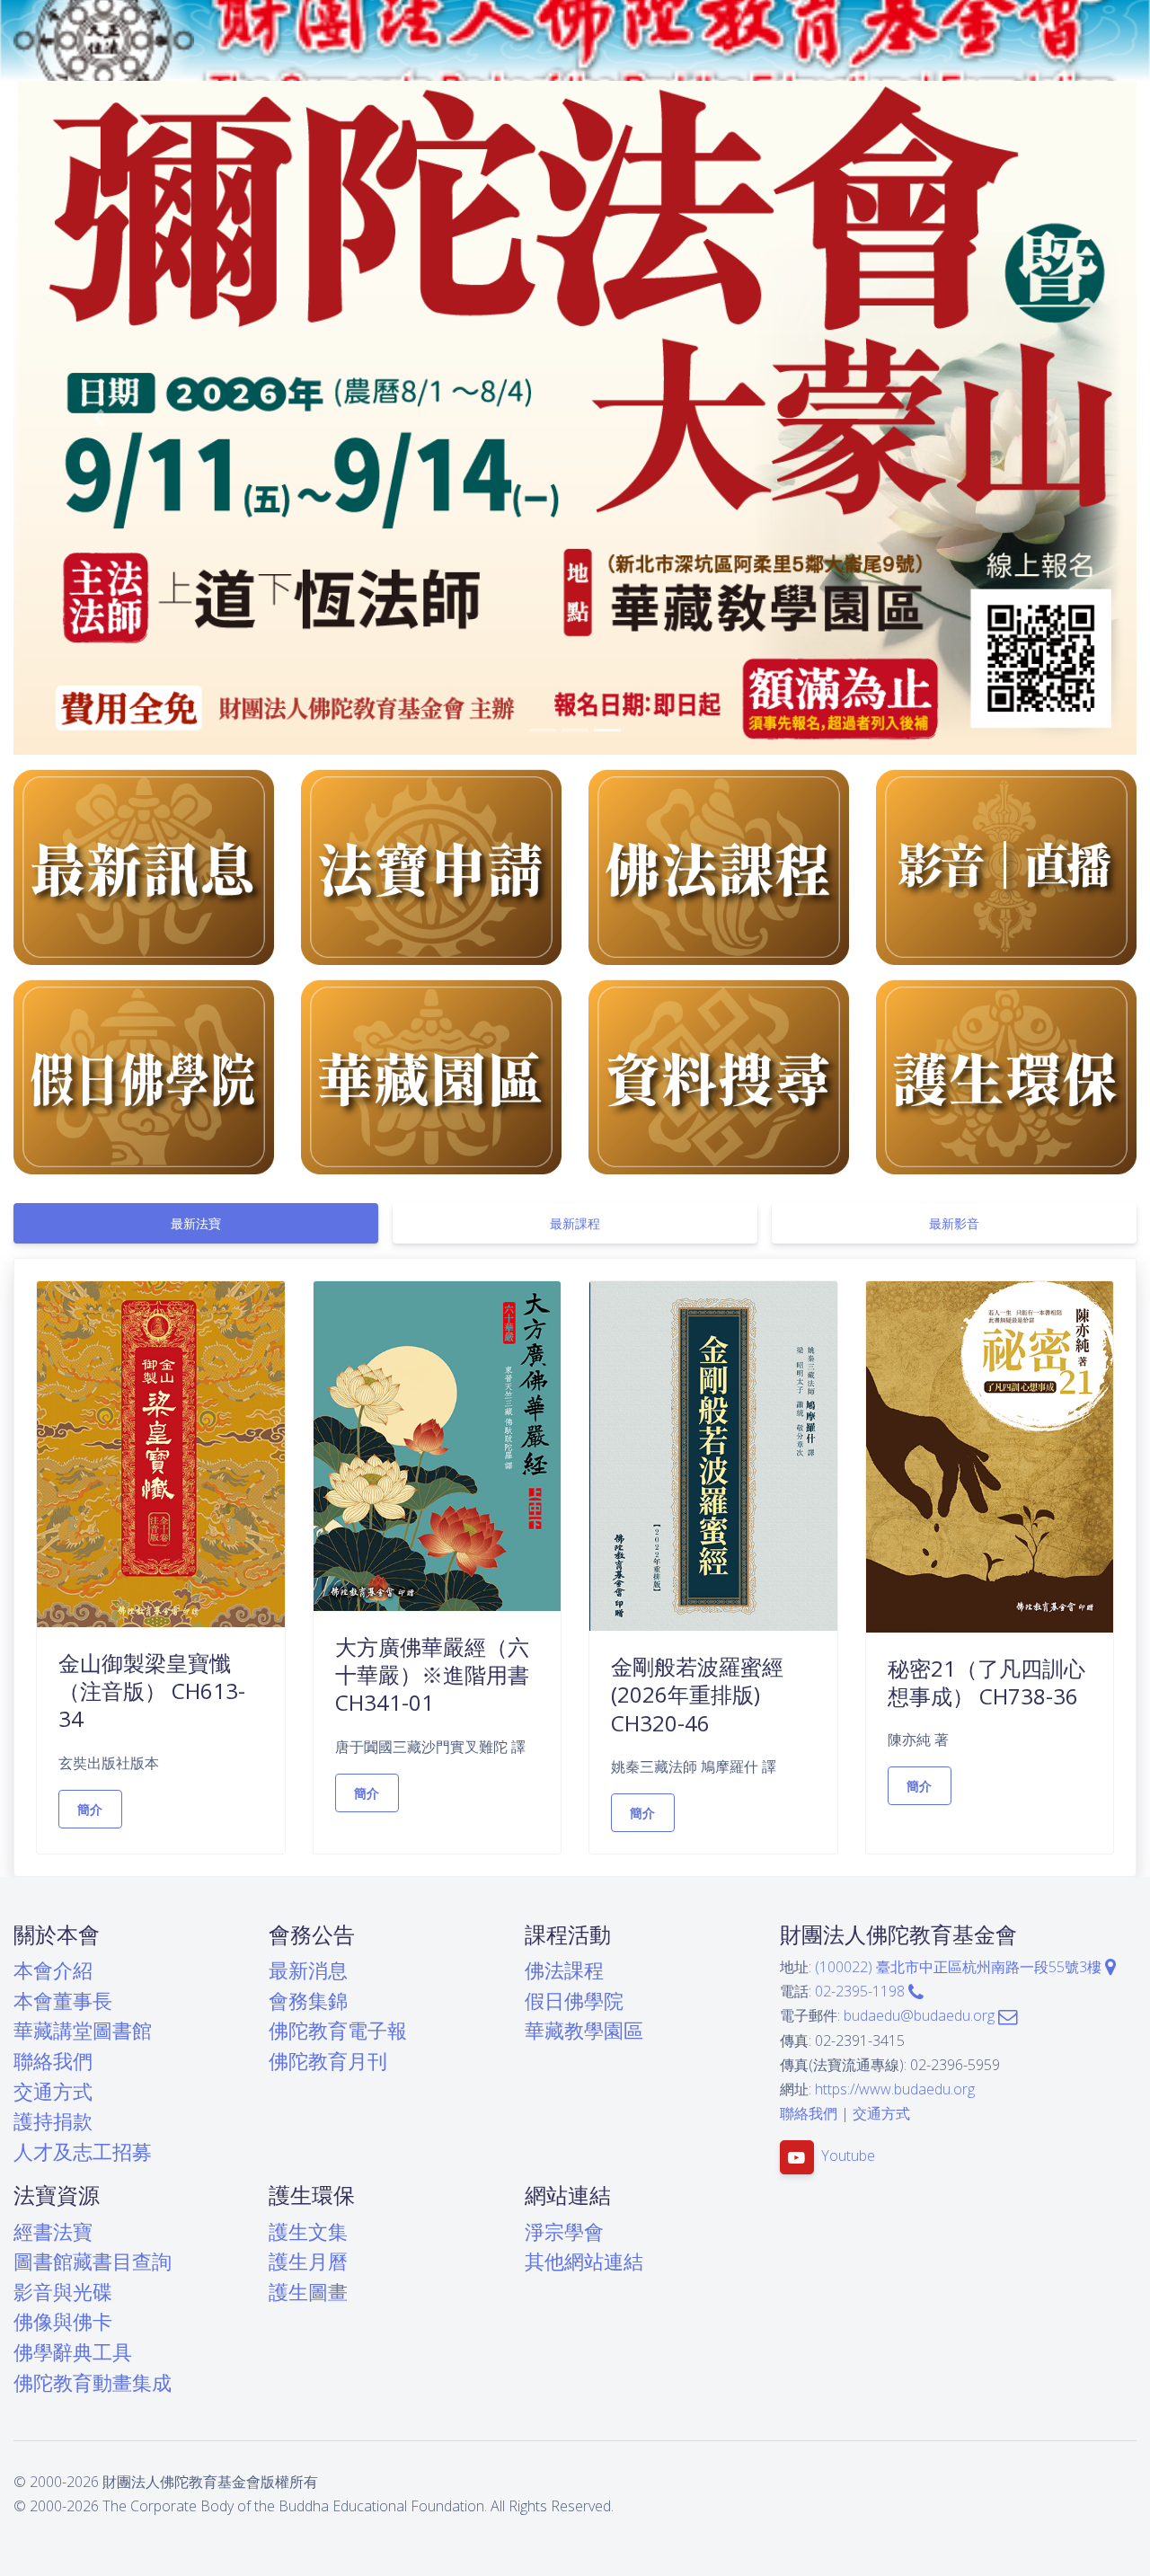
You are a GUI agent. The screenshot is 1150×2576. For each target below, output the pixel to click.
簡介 (90, 1809)
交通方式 (53, 2091)
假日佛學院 (574, 2001)
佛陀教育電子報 (338, 2030)
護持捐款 (53, 2121)
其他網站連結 (584, 2261)
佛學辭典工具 (73, 2352)
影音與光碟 (63, 2292)
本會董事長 (63, 2001)
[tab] (196, 1223)
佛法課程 (564, 1970)
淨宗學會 (564, 2231)
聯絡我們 (53, 2061)
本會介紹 (53, 1970)
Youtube (848, 2156)
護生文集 (308, 2231)
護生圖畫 (308, 2292)
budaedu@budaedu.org (921, 2015)
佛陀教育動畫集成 (93, 2382)
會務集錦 (308, 2001)
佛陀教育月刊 (328, 2061)
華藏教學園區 (584, 2030)
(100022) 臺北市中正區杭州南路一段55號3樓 (960, 1967)
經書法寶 (53, 2231)
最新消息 (308, 1970)
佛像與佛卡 (63, 2321)
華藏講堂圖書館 (83, 2030)
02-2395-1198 (862, 1991)
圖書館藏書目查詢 (93, 2261)
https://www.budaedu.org (895, 2089)
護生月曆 (308, 2261)
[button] (98, 418)
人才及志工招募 (83, 2151)
